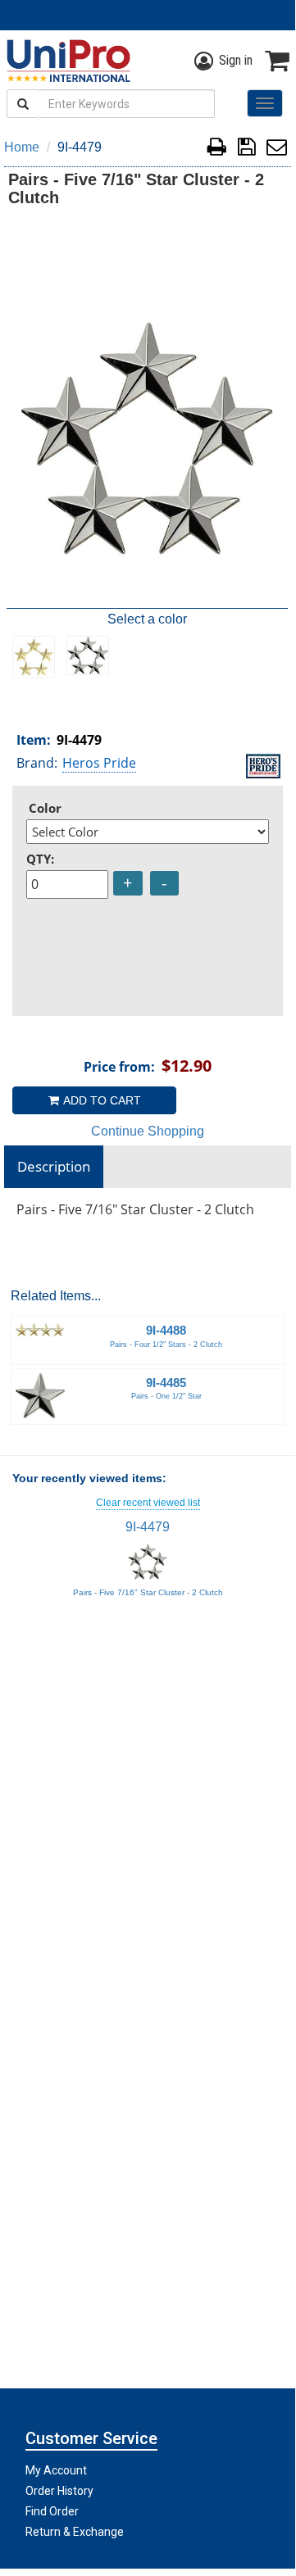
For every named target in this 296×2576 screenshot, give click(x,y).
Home (22, 147)
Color (45, 808)
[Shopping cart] (277, 61)
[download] (246, 150)
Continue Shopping (148, 1131)
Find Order (52, 2511)
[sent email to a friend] (277, 150)
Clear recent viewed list (148, 1503)
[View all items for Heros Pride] (263, 764)
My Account (56, 2470)
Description (54, 1166)
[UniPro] (66, 61)
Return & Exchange (75, 2532)
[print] (217, 150)
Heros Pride (99, 763)
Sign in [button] (236, 60)
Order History (59, 2491)
